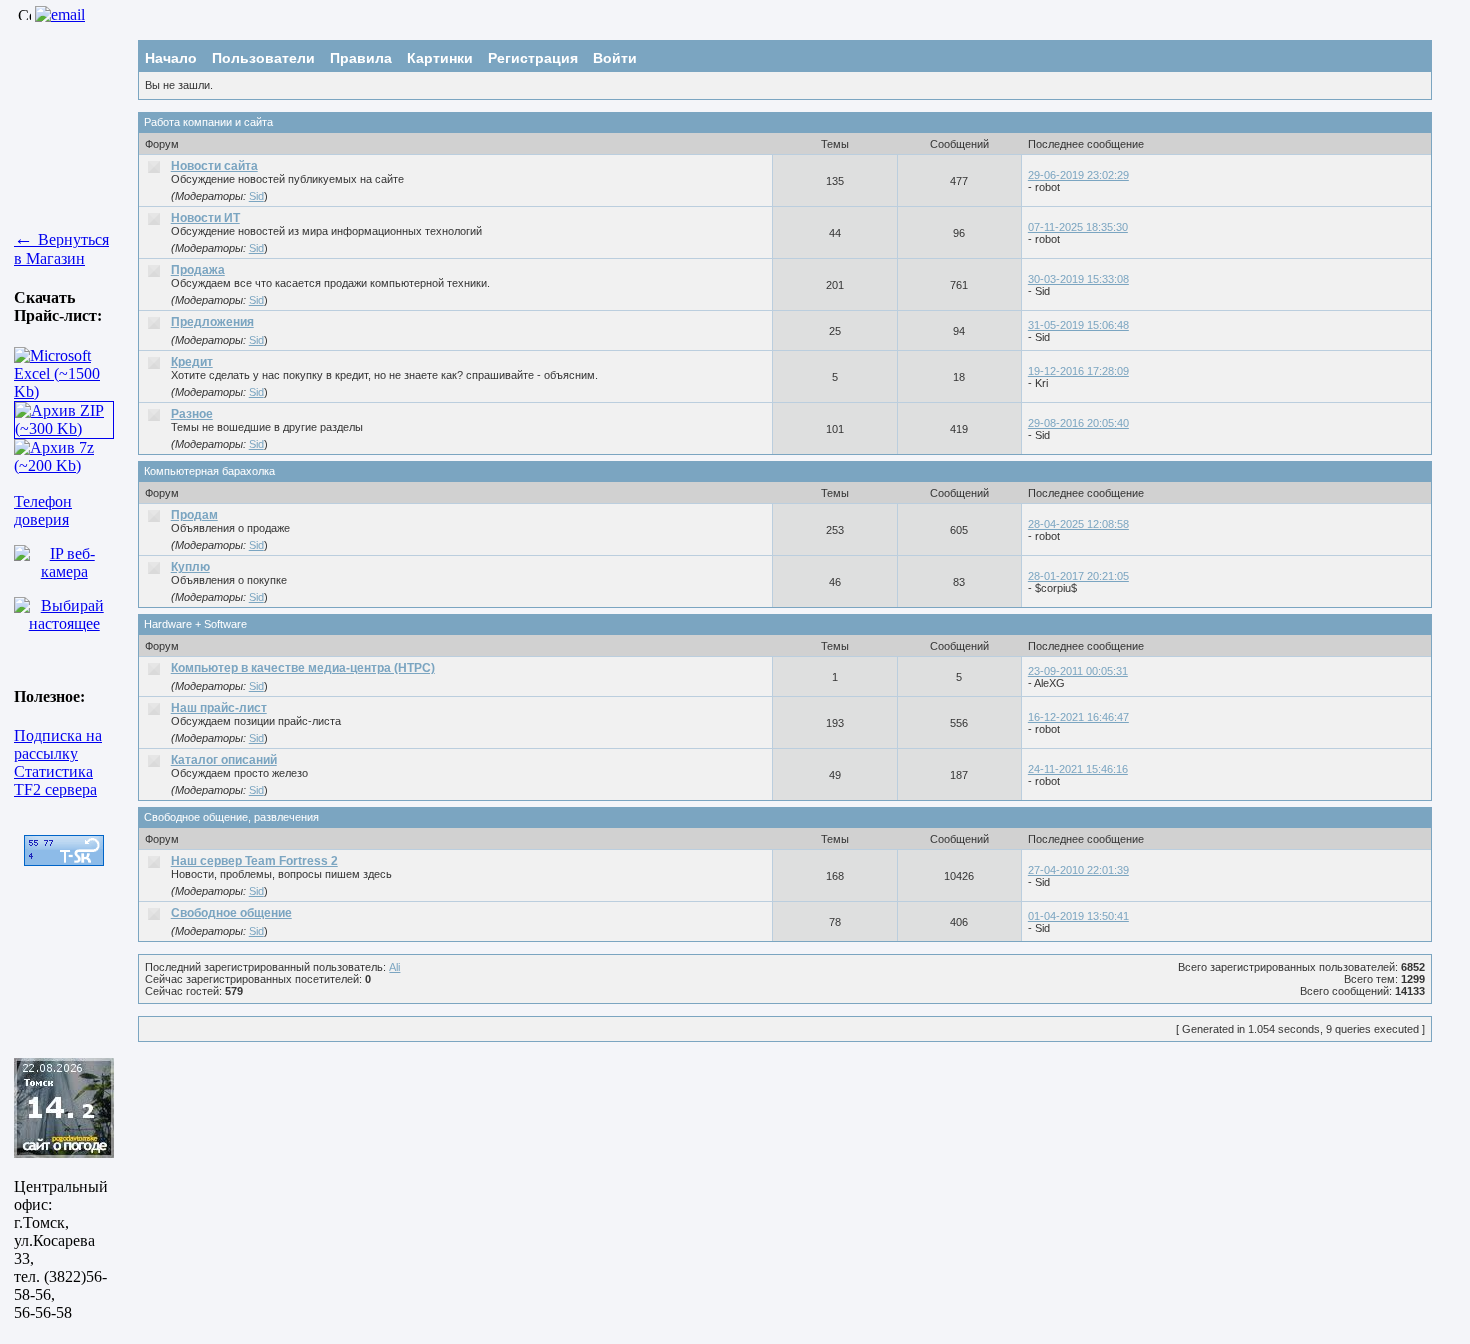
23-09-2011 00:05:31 (1078, 671)
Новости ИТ (205, 218)
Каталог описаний (224, 760)
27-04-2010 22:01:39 (1078, 870)
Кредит (192, 362)
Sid (256, 196)
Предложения (212, 322)
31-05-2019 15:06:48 (1078, 325)
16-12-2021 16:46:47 (1078, 717)
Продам (194, 515)
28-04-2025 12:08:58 (1078, 524)
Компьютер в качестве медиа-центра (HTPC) (303, 668)
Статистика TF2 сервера (55, 780)
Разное (192, 414)
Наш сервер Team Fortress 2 (254, 861)
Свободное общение (231, 913)
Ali (394, 967)
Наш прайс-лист (219, 708)
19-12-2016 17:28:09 (1078, 371)
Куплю (190, 567)
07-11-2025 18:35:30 (1078, 227)
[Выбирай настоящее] (64, 623)
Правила (361, 58)
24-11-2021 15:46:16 (1078, 769)
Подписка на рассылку (58, 744)
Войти (615, 58)
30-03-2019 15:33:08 (1078, 279)
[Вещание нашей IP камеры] (64, 571)
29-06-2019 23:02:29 (1078, 175)
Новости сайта (214, 166)
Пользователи (263, 58)
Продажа (198, 270)
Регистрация (533, 58)
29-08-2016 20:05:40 (1078, 423)
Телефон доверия (43, 510)
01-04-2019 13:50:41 (1078, 916)
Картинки (440, 58)
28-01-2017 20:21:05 (1078, 576)
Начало (171, 58)
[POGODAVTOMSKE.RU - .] (64, 1152)
